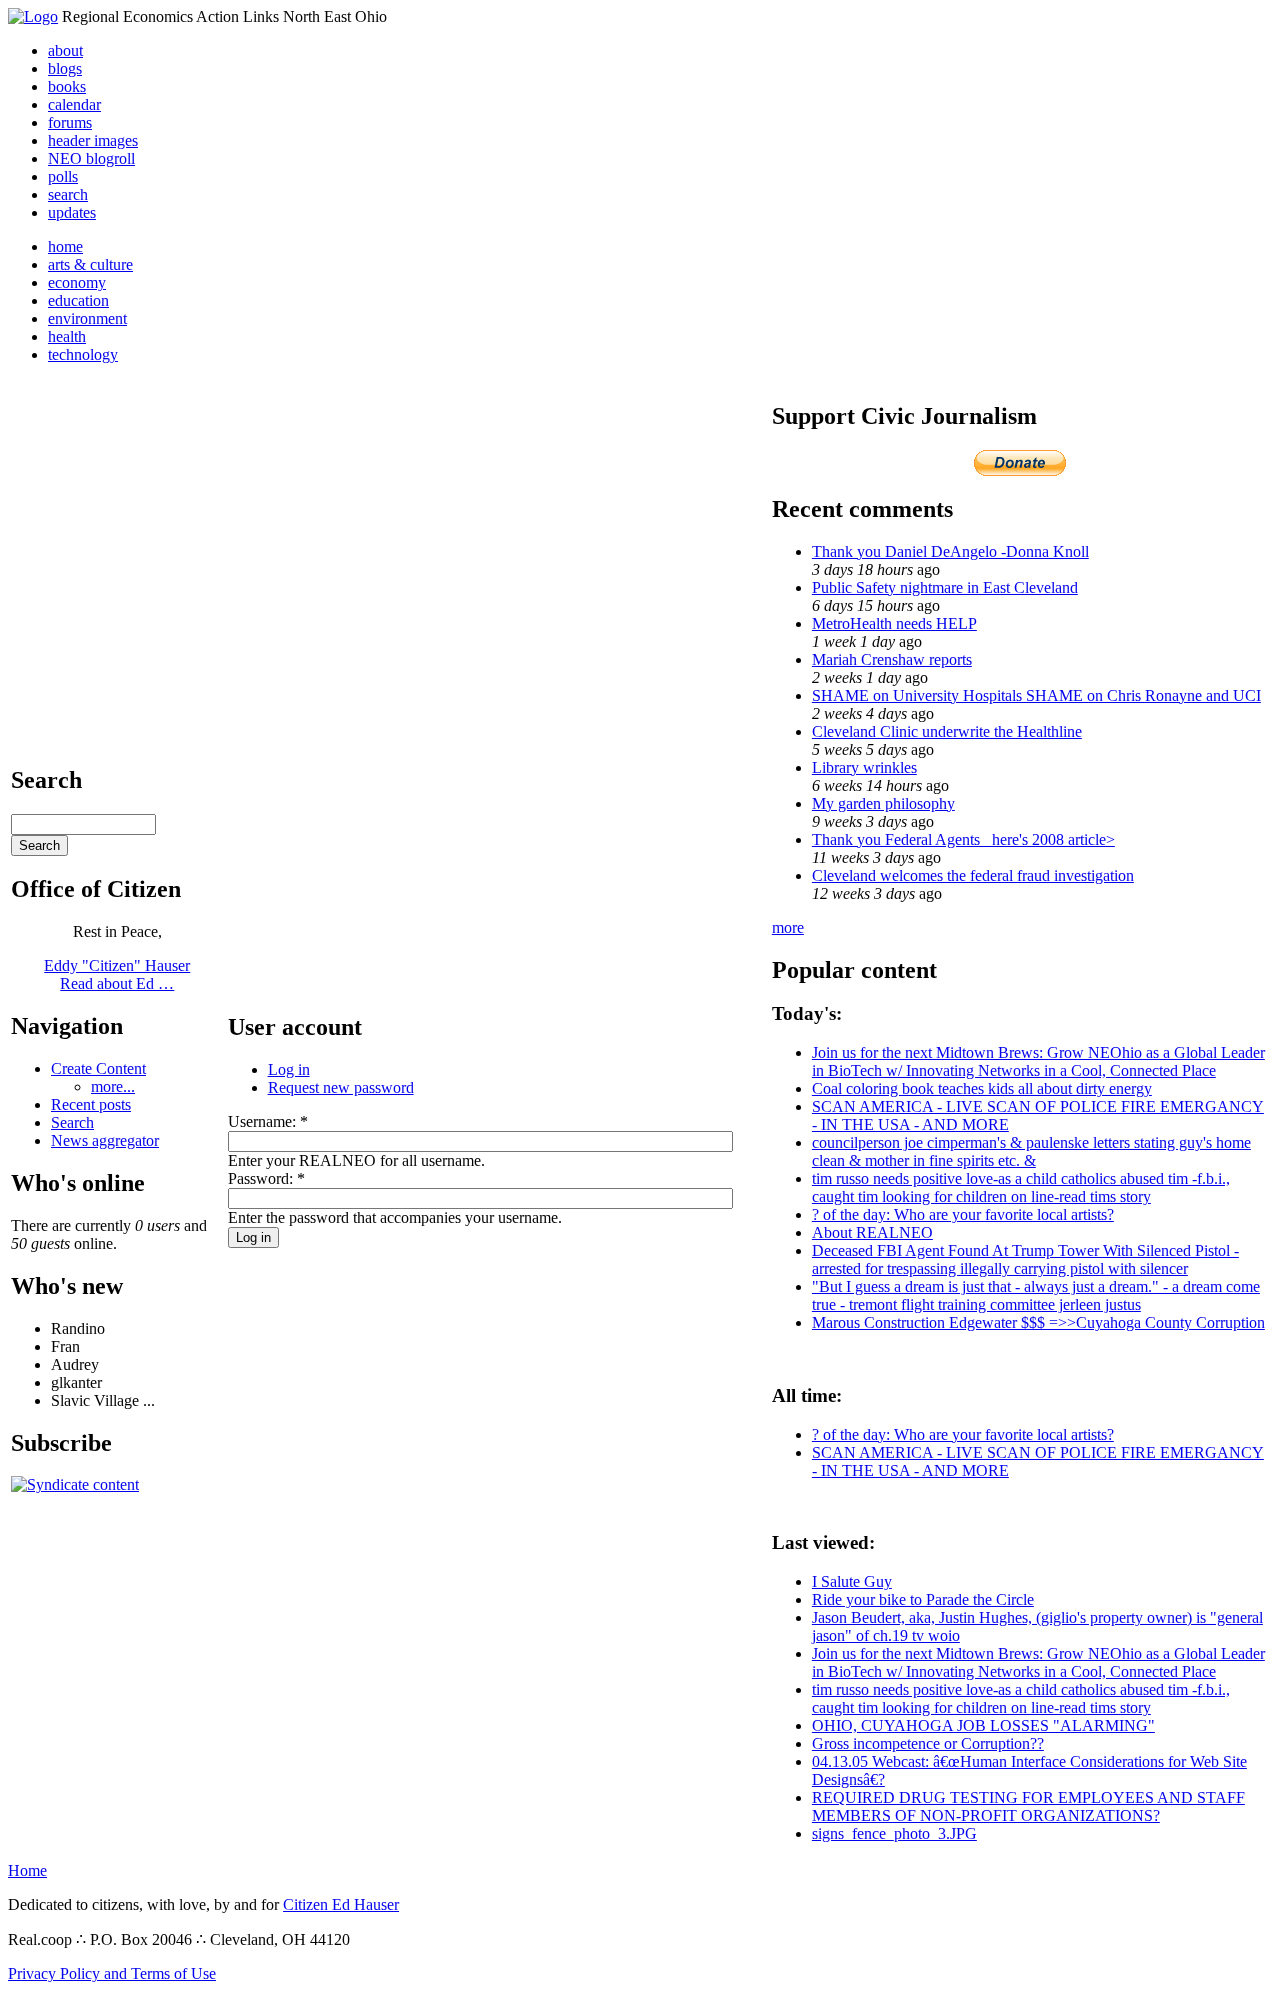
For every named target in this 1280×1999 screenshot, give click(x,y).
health (67, 336)
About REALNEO (872, 1232)
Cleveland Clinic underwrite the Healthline (947, 731)
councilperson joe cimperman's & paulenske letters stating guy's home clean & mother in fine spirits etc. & (1031, 1151)
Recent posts (91, 1104)
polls (63, 176)
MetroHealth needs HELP (894, 623)
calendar (74, 104)
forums (70, 122)
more (788, 927)
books (67, 86)
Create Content (98, 1068)
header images (93, 140)
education (78, 300)
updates (72, 212)
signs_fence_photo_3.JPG (894, 1833)
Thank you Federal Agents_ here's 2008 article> (963, 839)
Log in (289, 1069)
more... (113, 1086)
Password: (266, 1178)
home (65, 246)
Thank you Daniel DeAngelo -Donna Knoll (950, 551)
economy (77, 282)
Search (72, 1122)
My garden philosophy (883, 803)
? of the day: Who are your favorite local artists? (963, 1214)
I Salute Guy (852, 1581)
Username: (268, 1121)
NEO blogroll (91, 158)
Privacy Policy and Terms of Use (112, 1973)
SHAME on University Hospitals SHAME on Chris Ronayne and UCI (1036, 695)
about (65, 50)
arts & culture (90, 264)
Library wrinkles (864, 767)
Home (27, 1870)
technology (83, 354)
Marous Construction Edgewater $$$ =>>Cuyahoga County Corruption (1038, 1322)
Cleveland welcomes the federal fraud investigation (973, 875)
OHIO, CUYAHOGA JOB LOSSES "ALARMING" (983, 1725)
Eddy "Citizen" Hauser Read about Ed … (117, 974)
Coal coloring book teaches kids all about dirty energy (982, 1088)
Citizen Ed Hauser (341, 1904)
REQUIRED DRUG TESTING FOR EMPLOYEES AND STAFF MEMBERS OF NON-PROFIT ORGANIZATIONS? (1028, 1806)
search (68, 194)
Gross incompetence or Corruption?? (928, 1743)
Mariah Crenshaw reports (892, 659)
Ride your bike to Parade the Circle (923, 1599)
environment (87, 318)
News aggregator (105, 1140)
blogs (65, 68)
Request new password (341, 1087)
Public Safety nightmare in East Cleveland (945, 587)
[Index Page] (33, 16)
